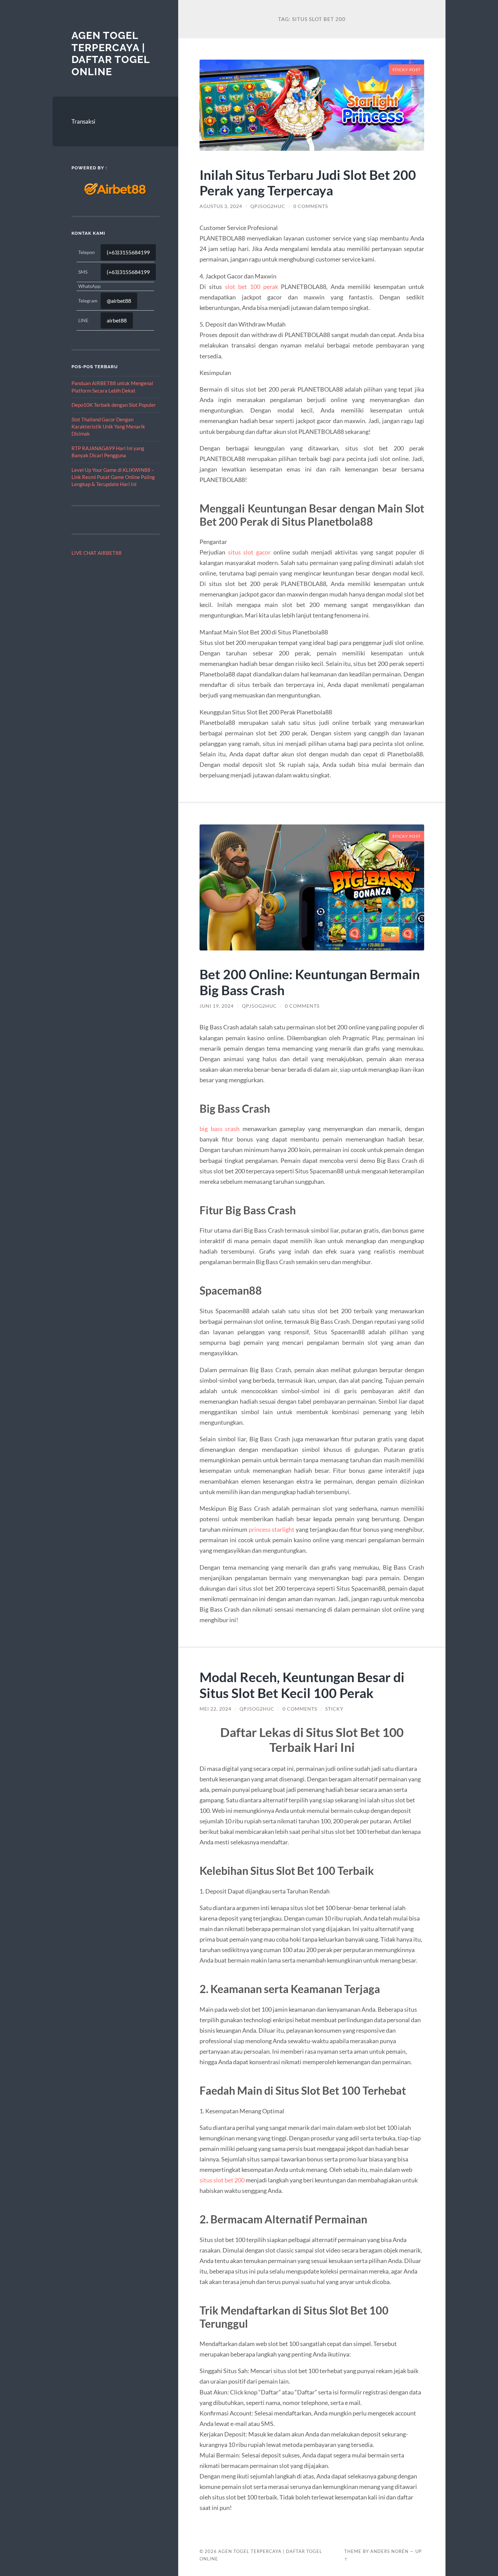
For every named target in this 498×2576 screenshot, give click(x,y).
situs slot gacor (249, 552)
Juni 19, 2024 (217, 1006)
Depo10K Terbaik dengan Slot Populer (114, 405)
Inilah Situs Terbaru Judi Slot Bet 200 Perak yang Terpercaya (308, 183)
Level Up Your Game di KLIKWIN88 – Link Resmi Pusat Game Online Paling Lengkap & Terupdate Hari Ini (113, 477)
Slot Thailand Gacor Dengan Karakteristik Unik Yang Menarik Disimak (108, 427)
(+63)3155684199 (128, 252)
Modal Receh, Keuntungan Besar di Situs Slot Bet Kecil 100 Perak (302, 1685)
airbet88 (117, 320)
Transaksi (83, 121)
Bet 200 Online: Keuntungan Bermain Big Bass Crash (310, 982)
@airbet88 (119, 301)
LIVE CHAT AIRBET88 (97, 553)
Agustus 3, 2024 (221, 206)
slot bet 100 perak (252, 287)
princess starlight (272, 1529)
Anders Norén (389, 2551)
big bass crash (220, 1129)
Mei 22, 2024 (215, 1709)
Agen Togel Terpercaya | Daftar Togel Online (111, 54)
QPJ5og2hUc (268, 206)
